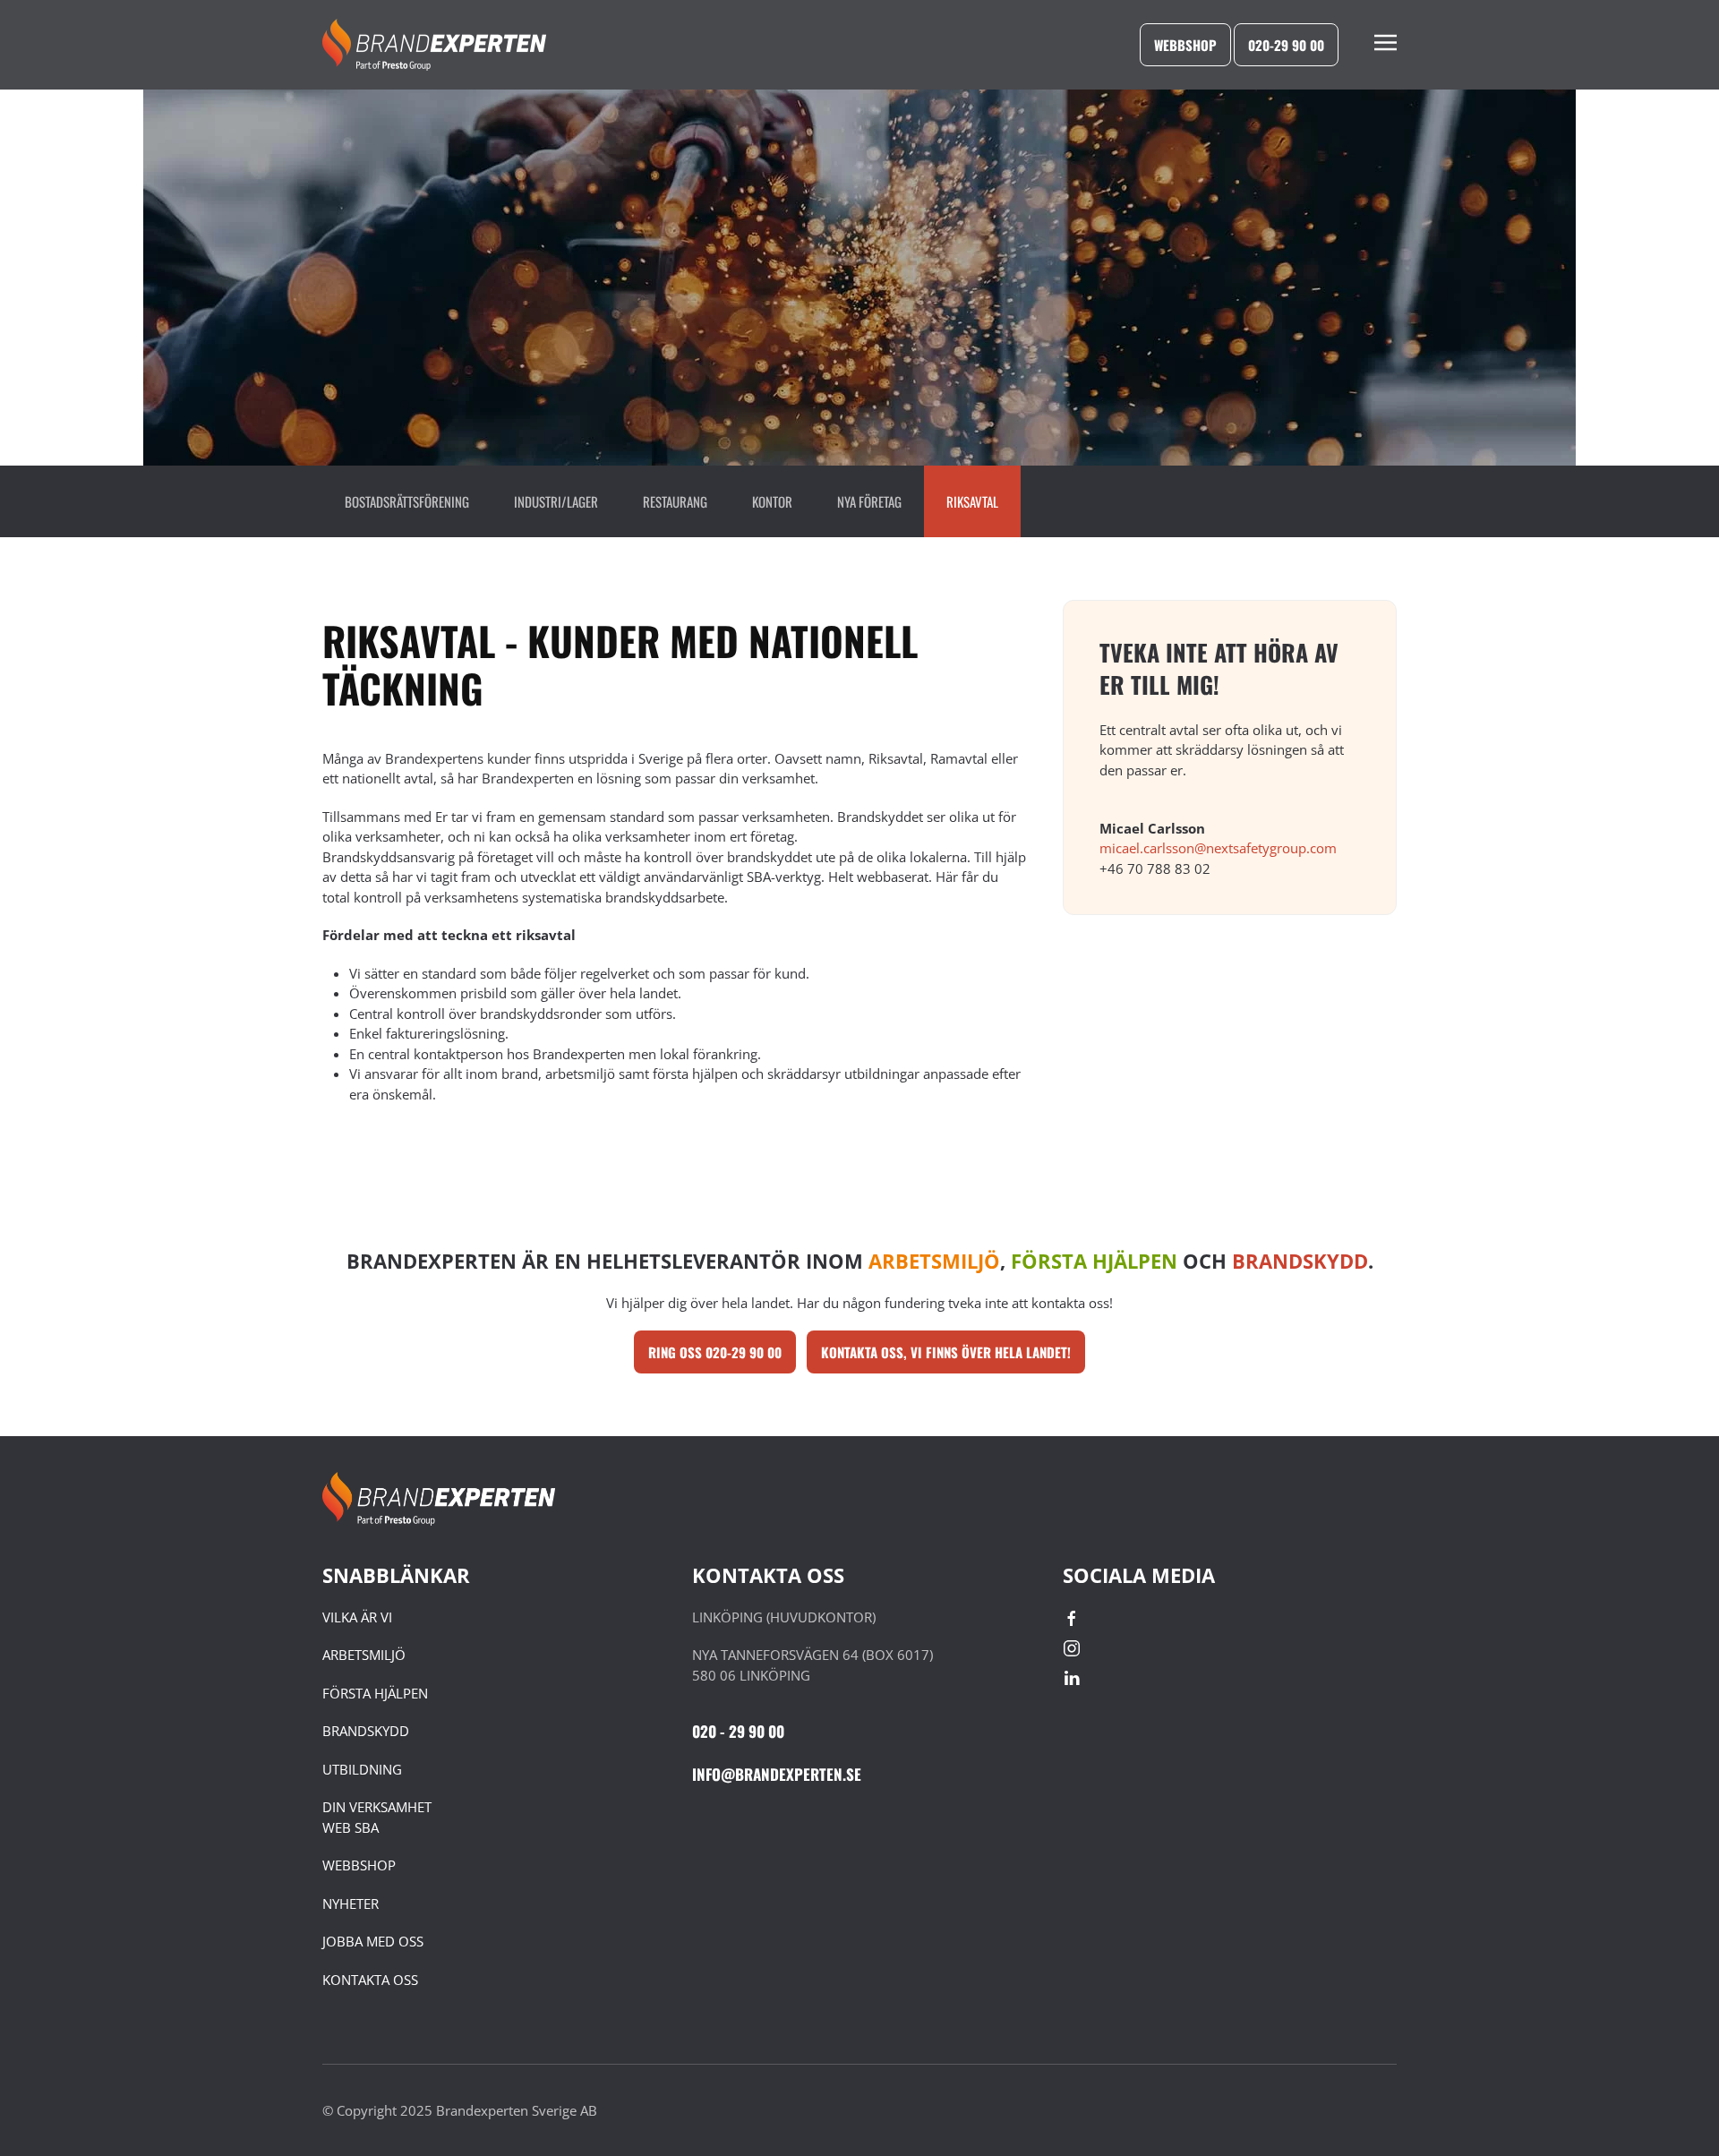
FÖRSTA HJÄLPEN (375, 1693)
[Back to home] (434, 45)
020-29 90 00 (1286, 45)
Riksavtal (972, 501)
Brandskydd (1300, 1261)
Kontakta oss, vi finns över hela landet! (946, 1352)
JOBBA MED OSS (373, 1941)
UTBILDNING (362, 1769)
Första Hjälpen (1094, 1261)
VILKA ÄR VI (357, 1617)
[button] (1385, 45)
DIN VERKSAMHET (377, 1807)
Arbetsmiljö (934, 1261)
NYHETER (351, 1904)
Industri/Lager (556, 501)
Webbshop (1185, 45)
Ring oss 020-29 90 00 (715, 1352)
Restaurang (675, 501)
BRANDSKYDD (366, 1731)
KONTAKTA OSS (370, 1980)
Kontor (772, 501)
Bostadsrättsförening (407, 501)
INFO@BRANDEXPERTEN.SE (777, 1774)
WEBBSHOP (359, 1865)
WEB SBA (351, 1827)
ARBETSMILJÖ (364, 1655)
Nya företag (869, 501)
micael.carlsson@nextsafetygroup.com (1218, 848)
